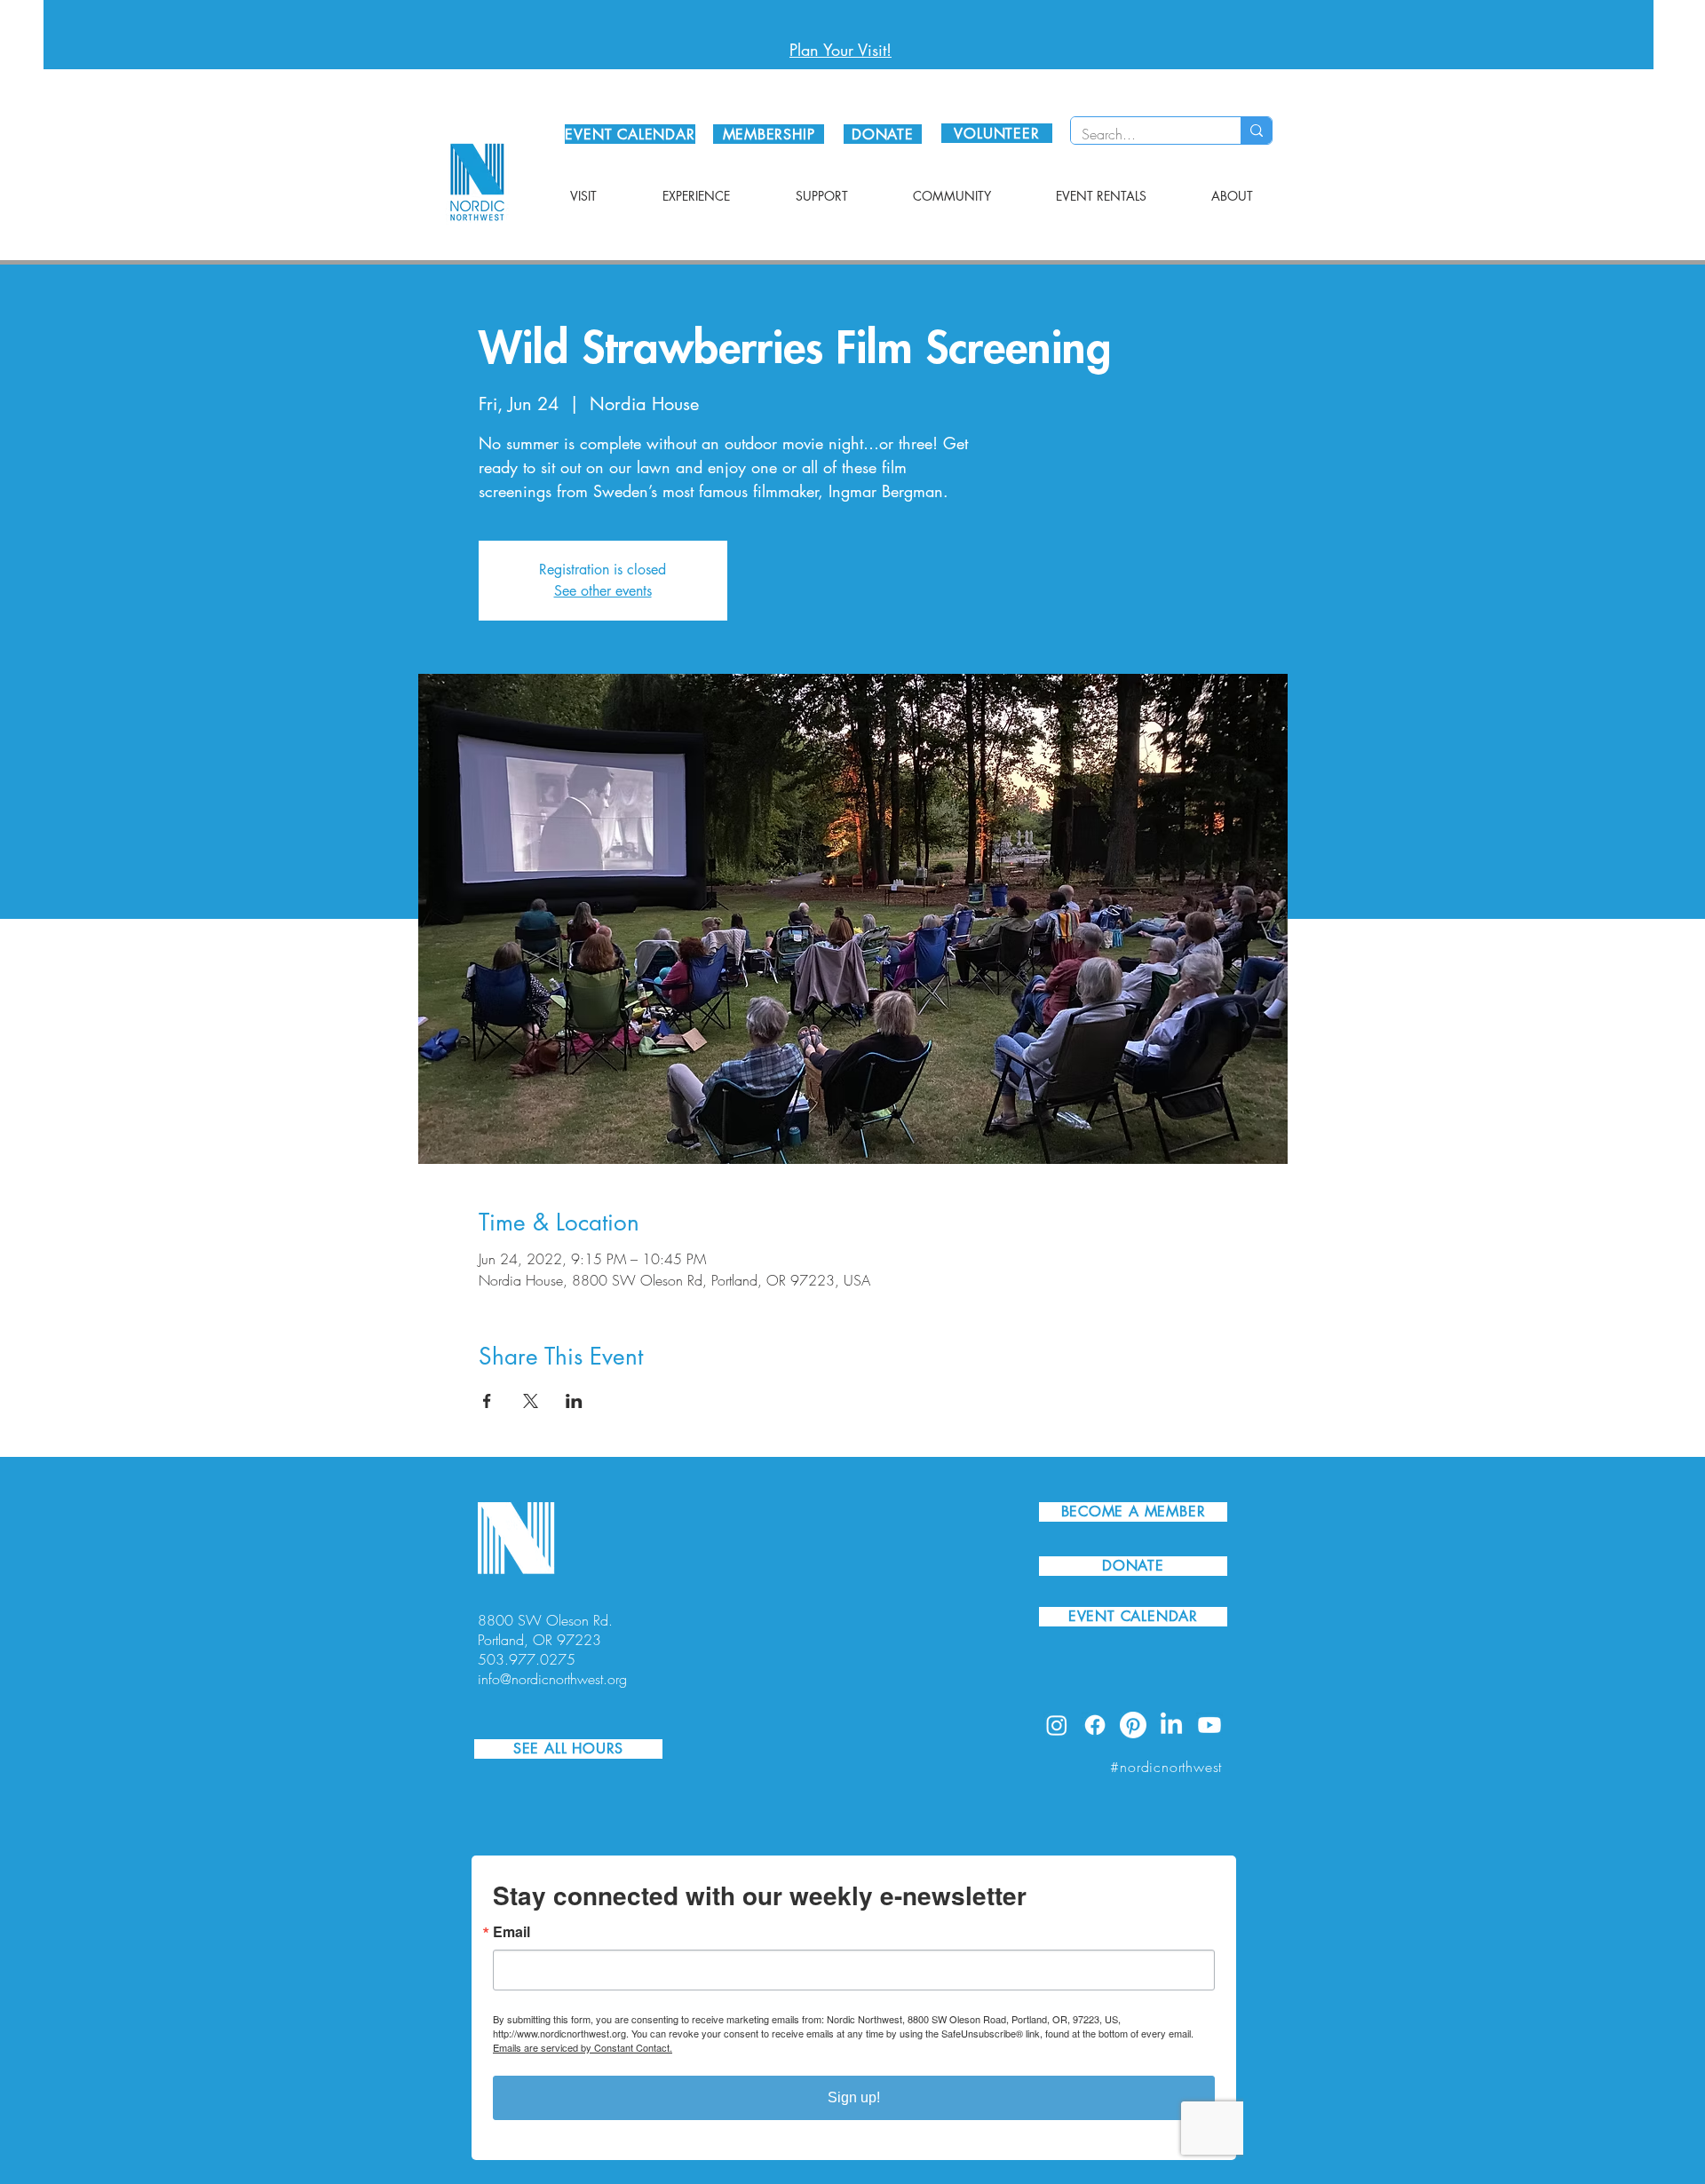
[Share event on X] (531, 1401)
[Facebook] (1095, 1725)
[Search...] (1256, 131)
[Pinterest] (1133, 1725)
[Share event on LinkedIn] (574, 1401)
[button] (583, 196)
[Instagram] (1057, 1725)
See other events (603, 591)
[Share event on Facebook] (487, 1401)
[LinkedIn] (1171, 1725)
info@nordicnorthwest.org (552, 1679)
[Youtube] (1209, 1725)
